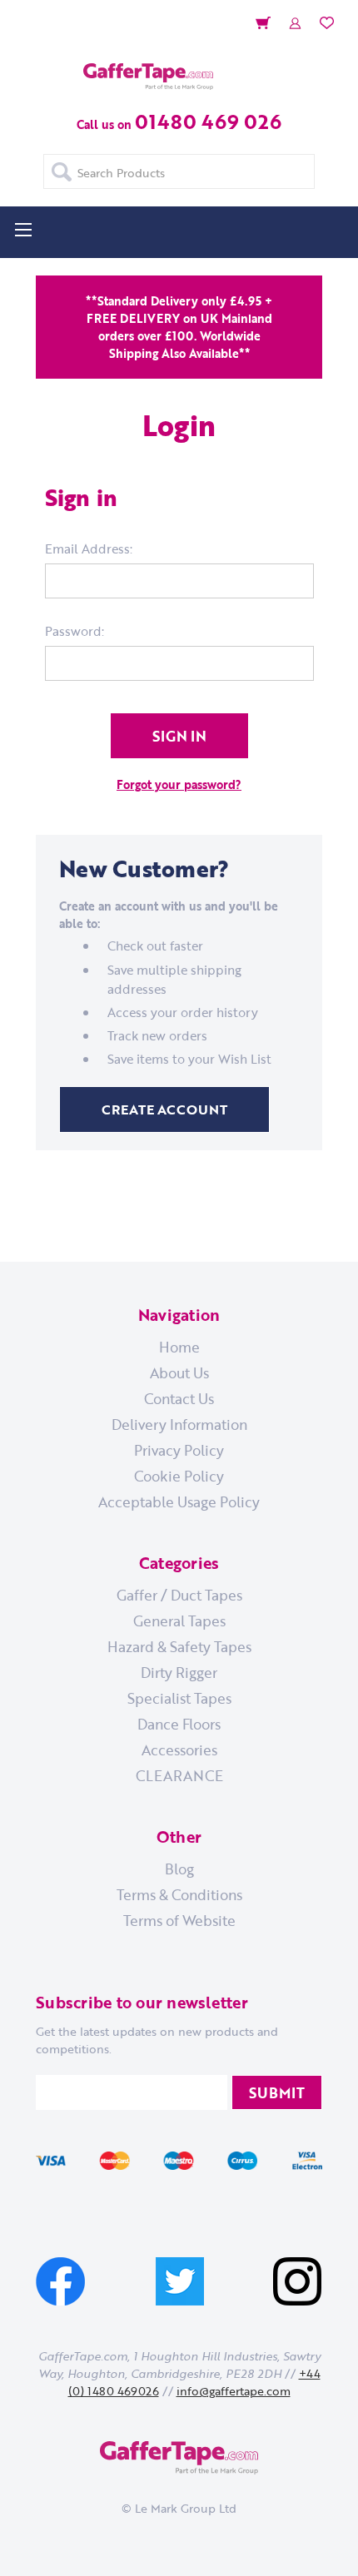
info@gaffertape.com (234, 2391)
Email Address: (89, 548)
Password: (75, 631)
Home (179, 1347)
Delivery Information (179, 1424)
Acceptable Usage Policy (179, 1501)
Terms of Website (179, 1920)
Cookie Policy (179, 1476)
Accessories (179, 1750)
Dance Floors (179, 1724)
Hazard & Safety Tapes (179, 1646)
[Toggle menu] (23, 229)
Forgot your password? (179, 784)
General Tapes (179, 1621)
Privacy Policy (179, 1450)
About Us (179, 1372)
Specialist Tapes (179, 1698)
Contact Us (179, 1398)
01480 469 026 (208, 121)
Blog (179, 1869)
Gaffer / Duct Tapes (179, 1595)
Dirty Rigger (179, 1672)
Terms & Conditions (179, 1894)
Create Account (164, 1109)
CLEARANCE (179, 1775)
